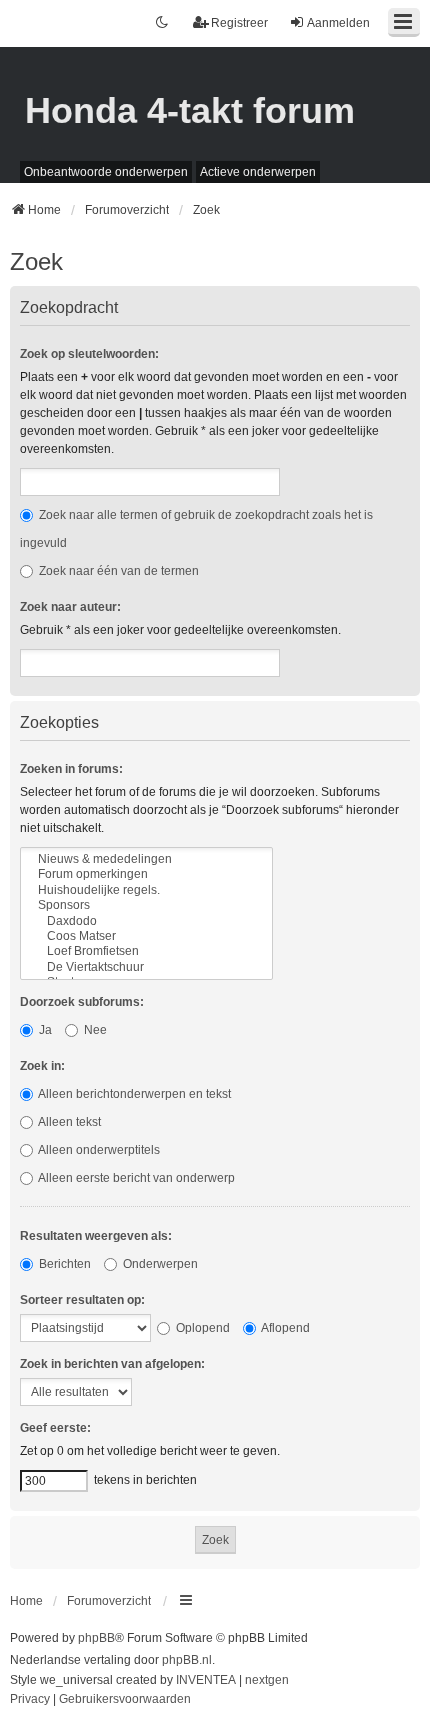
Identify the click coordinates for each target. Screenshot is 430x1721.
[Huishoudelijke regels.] (146, 890)
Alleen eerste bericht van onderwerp (135, 1178)
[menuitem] (30, 1700)
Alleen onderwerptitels (98, 1150)
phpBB (96, 1638)
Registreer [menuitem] (239, 23)
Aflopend (284, 1328)
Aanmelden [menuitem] (338, 23)
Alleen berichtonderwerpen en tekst (133, 1094)
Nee (94, 1030)
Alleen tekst (68, 1122)
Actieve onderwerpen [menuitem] (258, 172)
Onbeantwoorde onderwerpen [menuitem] (106, 172)
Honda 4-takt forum (190, 110)
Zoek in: (42, 1066)
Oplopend (201, 1328)
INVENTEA (206, 1680)
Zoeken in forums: (71, 769)
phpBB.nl (187, 1660)
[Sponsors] (146, 905)
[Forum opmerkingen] (146, 874)
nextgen (267, 1680)
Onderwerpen (159, 1264)
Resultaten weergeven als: (96, 1236)
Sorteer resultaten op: (82, 1300)
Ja (44, 1030)
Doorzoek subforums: (82, 1002)
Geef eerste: (55, 1428)
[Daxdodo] (146, 921)
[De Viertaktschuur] (146, 967)
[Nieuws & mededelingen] (146, 859)
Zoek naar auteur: (70, 607)
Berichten (63, 1264)
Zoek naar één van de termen (117, 571)
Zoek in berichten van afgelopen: (112, 1364)
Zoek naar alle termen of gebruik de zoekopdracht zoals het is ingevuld (196, 529)
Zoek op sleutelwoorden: (89, 354)
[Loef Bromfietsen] (146, 951)
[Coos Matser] (146, 936)
